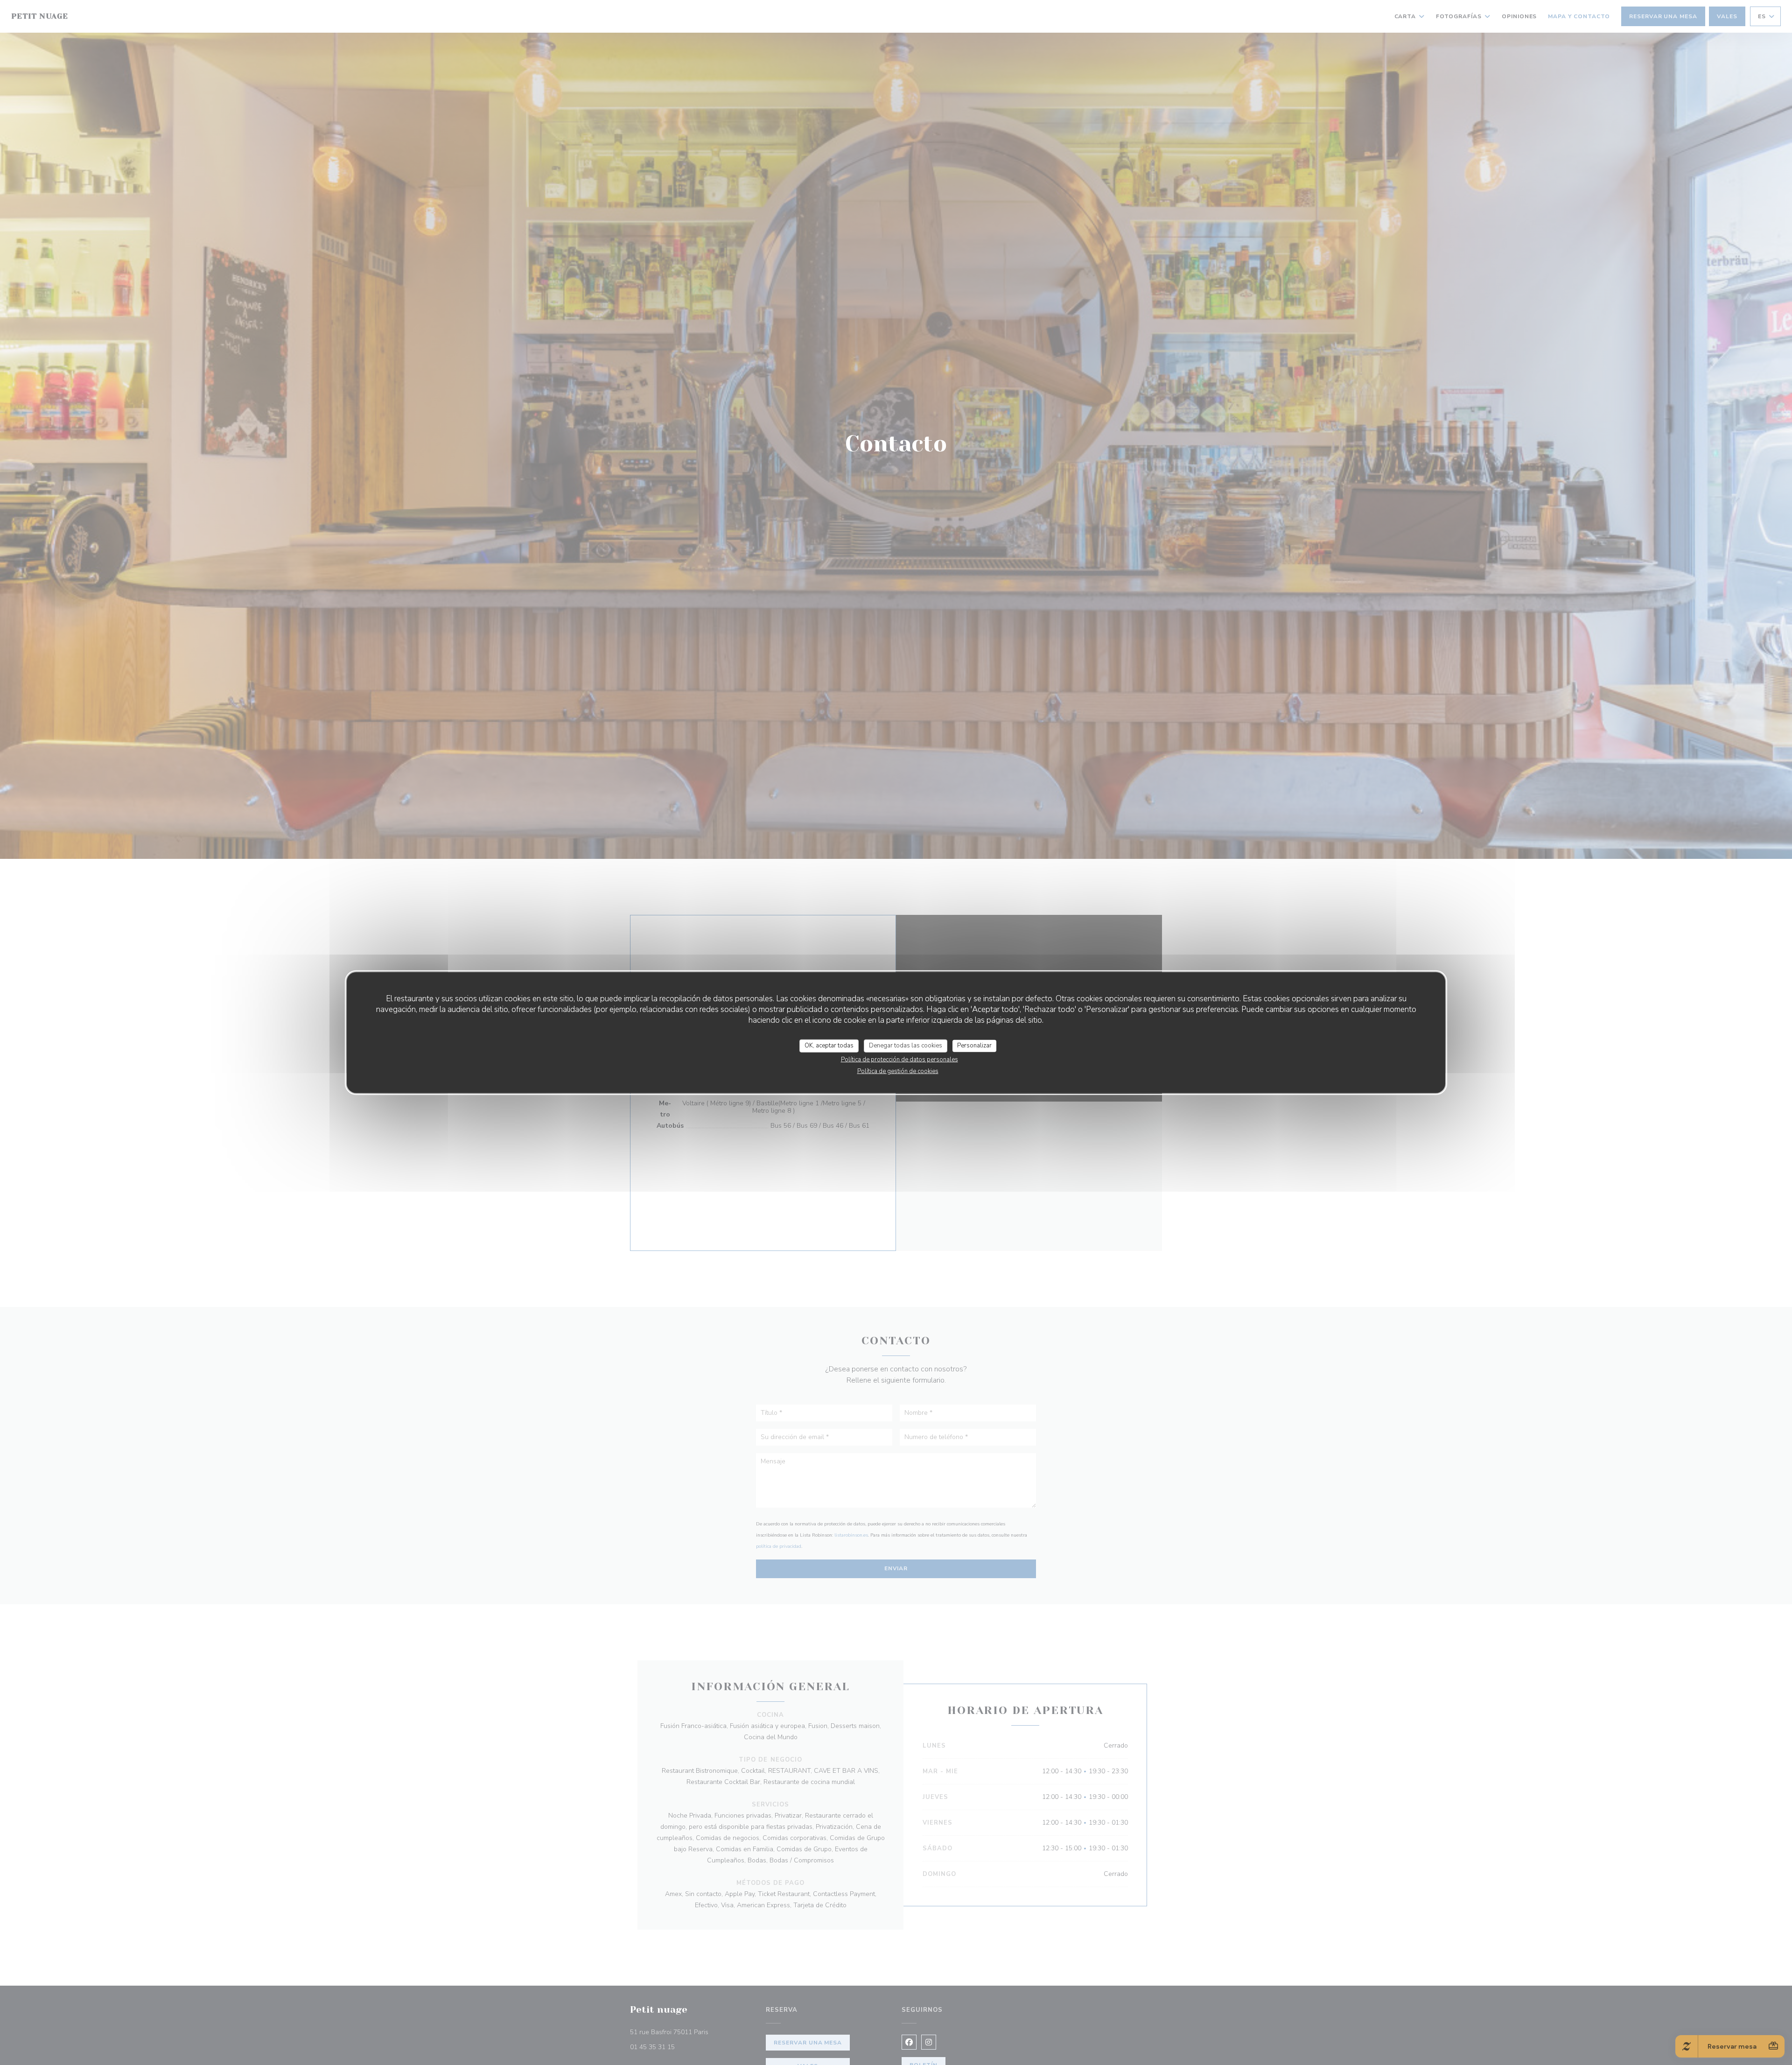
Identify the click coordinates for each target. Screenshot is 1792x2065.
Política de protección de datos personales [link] (899, 1059)
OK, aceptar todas (829, 1046)
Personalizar (974, 1046)
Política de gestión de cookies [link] (898, 1071)
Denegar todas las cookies (906, 1046)
